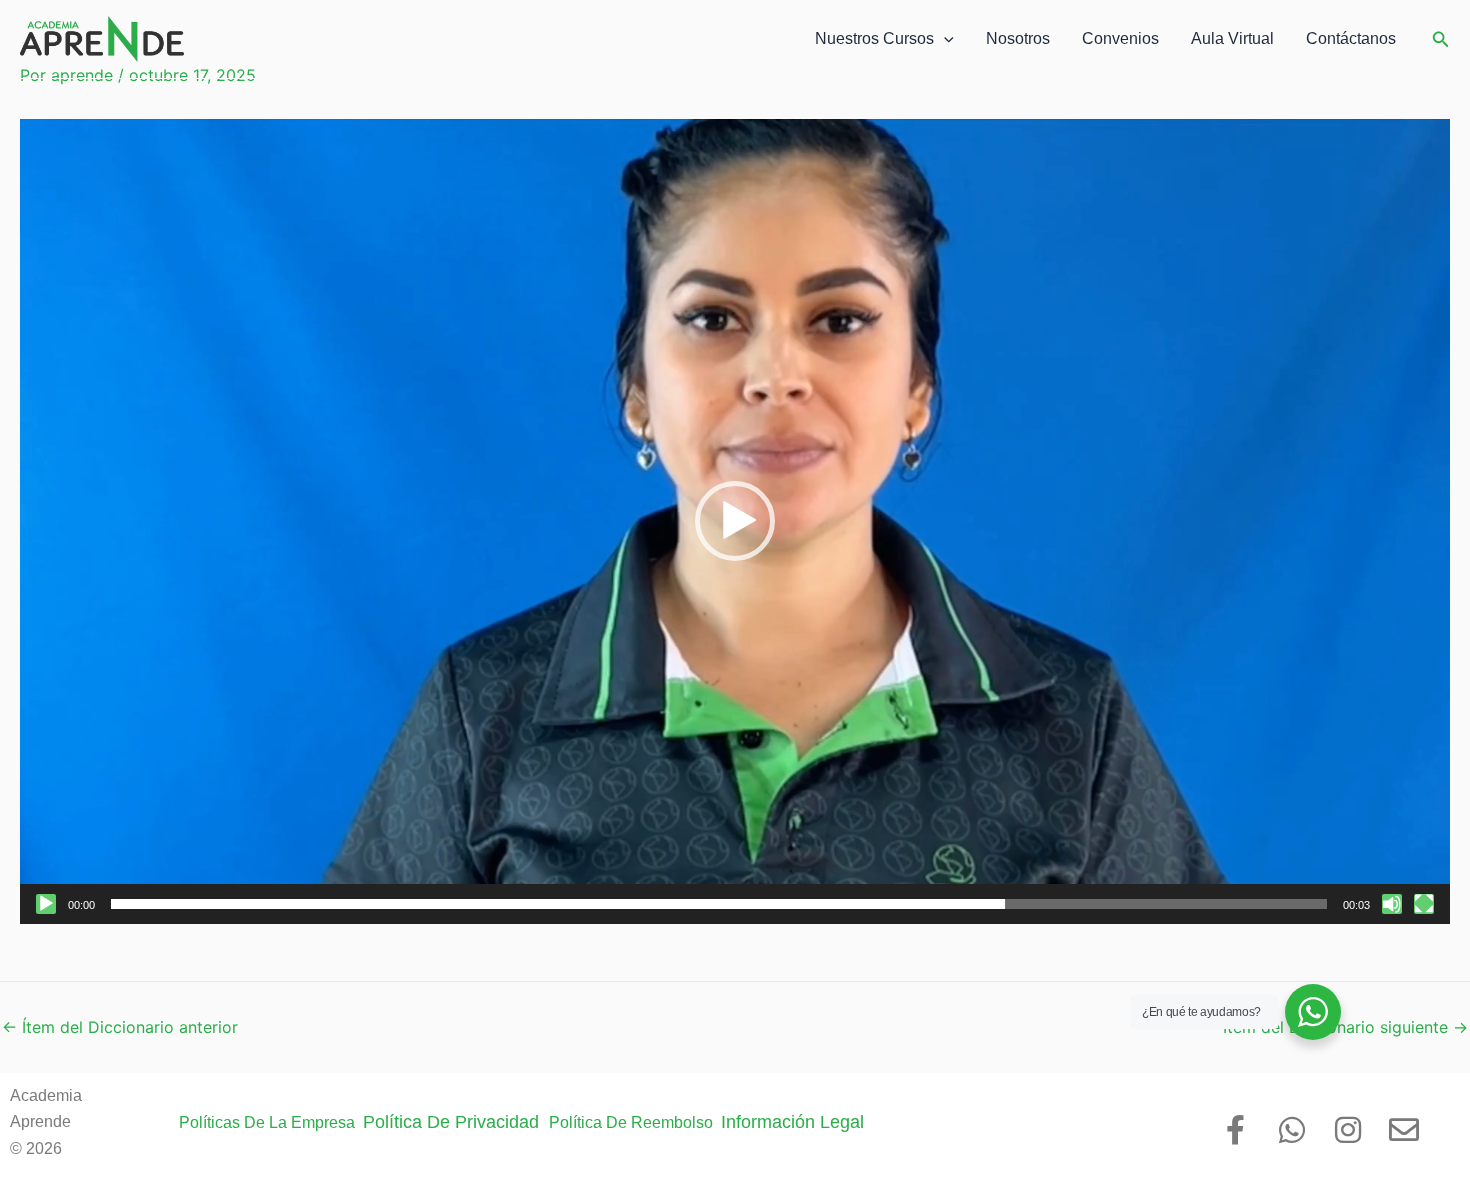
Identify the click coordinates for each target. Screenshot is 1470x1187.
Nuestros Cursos (874, 38)
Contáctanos (1351, 38)
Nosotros (1018, 38)
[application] (735, 521)
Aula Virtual (1232, 38)
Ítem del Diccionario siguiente (1345, 1027)
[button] (944, 39)
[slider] (719, 904)
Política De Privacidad (456, 1122)
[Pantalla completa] (1424, 904)
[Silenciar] (1392, 904)
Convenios (1120, 38)
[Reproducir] (46, 904)
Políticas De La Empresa (271, 1122)
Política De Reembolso (635, 1122)
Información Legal (805, 1122)
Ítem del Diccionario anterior (120, 1027)
